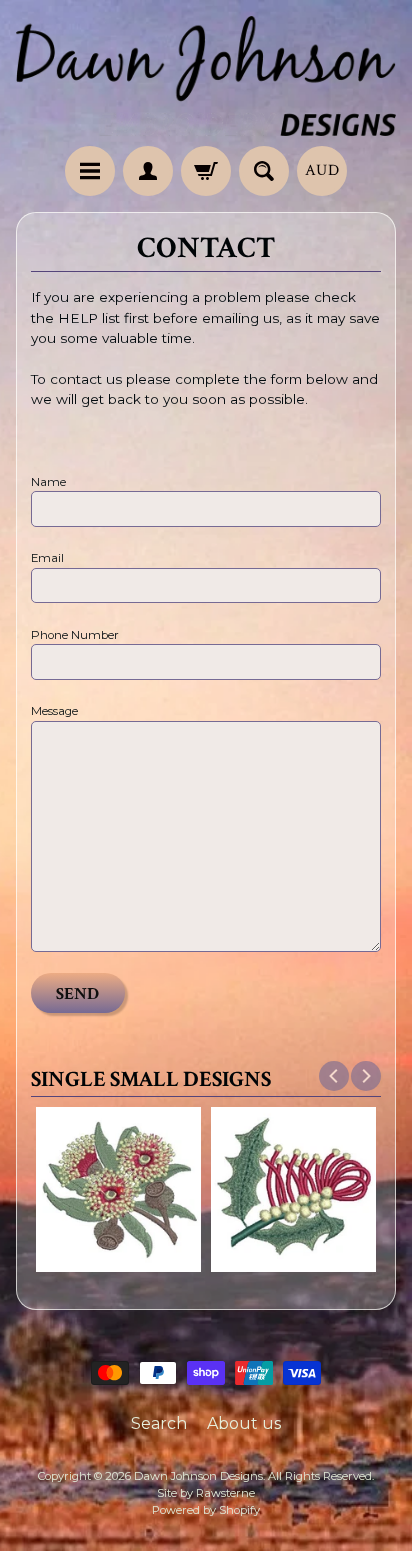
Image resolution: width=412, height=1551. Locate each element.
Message (54, 711)
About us (244, 1423)
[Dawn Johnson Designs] (206, 76)
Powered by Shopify (206, 1510)
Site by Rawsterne (206, 1493)
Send (77, 994)
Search (159, 1423)
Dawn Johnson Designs (198, 1476)
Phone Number (75, 635)
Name (48, 482)
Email (47, 558)
